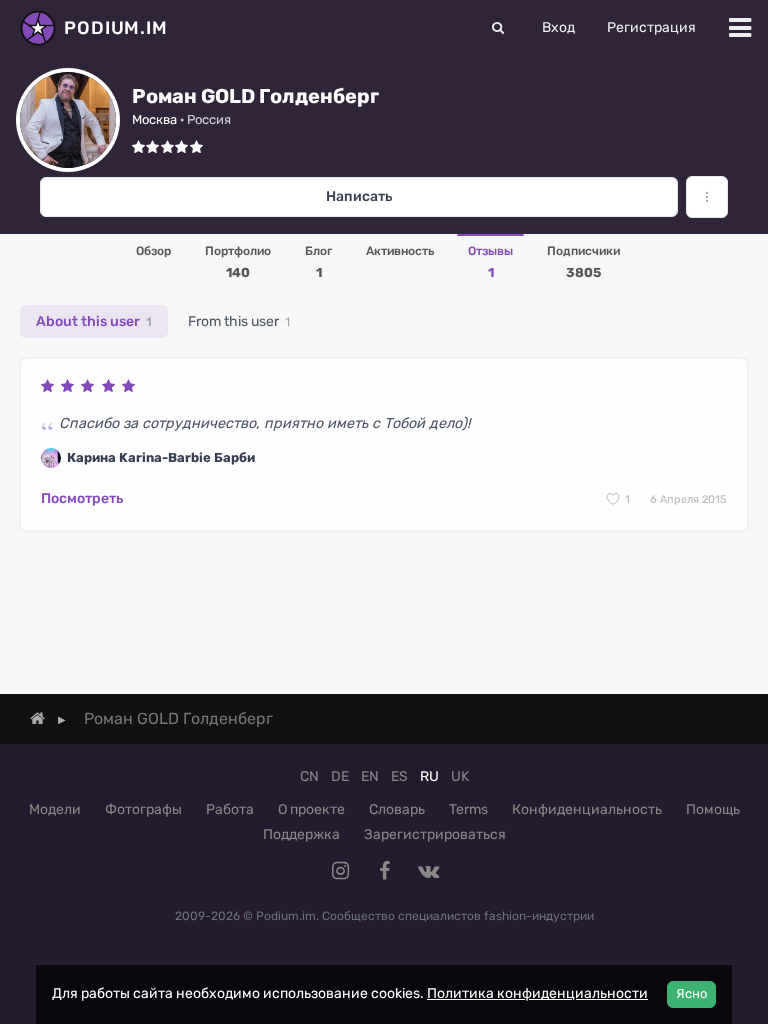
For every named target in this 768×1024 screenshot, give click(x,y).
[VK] (428, 871)
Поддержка (301, 834)
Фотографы (143, 809)
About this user (94, 321)
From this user (239, 321)
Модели (55, 809)
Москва (154, 119)
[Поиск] (498, 28)
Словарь (397, 809)
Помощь (713, 809)
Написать (359, 196)
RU (429, 776)
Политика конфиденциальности (537, 993)
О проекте (311, 809)
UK (460, 776)
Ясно (691, 993)
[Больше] (707, 197)
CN (309, 776)
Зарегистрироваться (435, 834)
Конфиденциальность (587, 809)
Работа (230, 809)
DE (340, 776)
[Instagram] (340, 871)
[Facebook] (384, 871)
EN (370, 776)
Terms (468, 809)
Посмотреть (82, 498)
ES (399, 776)
